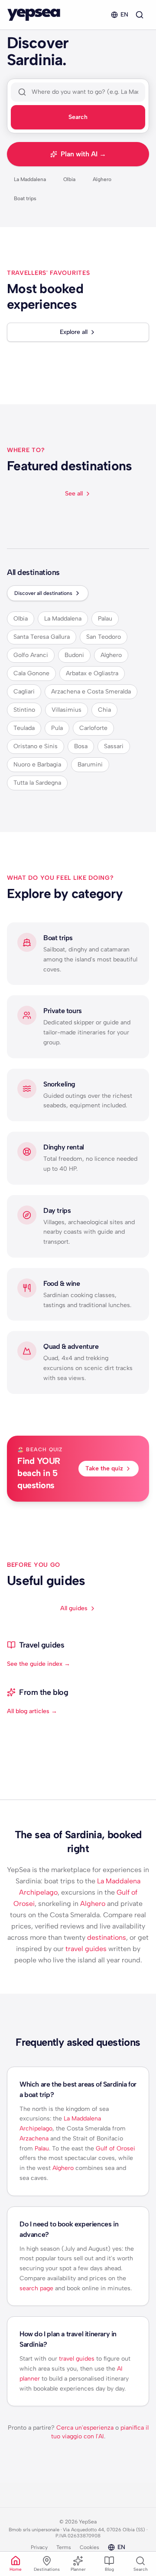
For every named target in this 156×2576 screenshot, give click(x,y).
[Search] (140, 15)
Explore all (74, 332)
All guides (74, 1608)
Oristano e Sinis (36, 746)
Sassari (114, 746)
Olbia (69, 179)
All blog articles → (32, 1711)
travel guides (86, 1949)
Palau (105, 619)
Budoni (74, 655)
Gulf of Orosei (115, 2148)
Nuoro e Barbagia (37, 765)
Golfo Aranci (31, 655)
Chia (104, 710)
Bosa (81, 746)
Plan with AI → (83, 154)
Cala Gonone (31, 673)
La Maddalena (30, 179)
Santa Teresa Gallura (42, 637)
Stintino (24, 710)
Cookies (89, 2547)
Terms (64, 2547)
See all (74, 494)
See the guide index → (39, 1664)
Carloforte (93, 728)
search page (36, 2288)
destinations (107, 1937)
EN (124, 15)
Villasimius (67, 710)
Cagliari (24, 692)
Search (78, 117)
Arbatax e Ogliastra (92, 673)
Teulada (24, 728)
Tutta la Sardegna (37, 783)
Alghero (102, 179)
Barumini (90, 765)
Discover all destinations (43, 593)
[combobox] (85, 92)
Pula (57, 728)
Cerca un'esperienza (85, 2428)
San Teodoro (104, 637)
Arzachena (34, 2138)
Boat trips (25, 198)
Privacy (39, 2547)
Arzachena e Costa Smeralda (91, 692)
